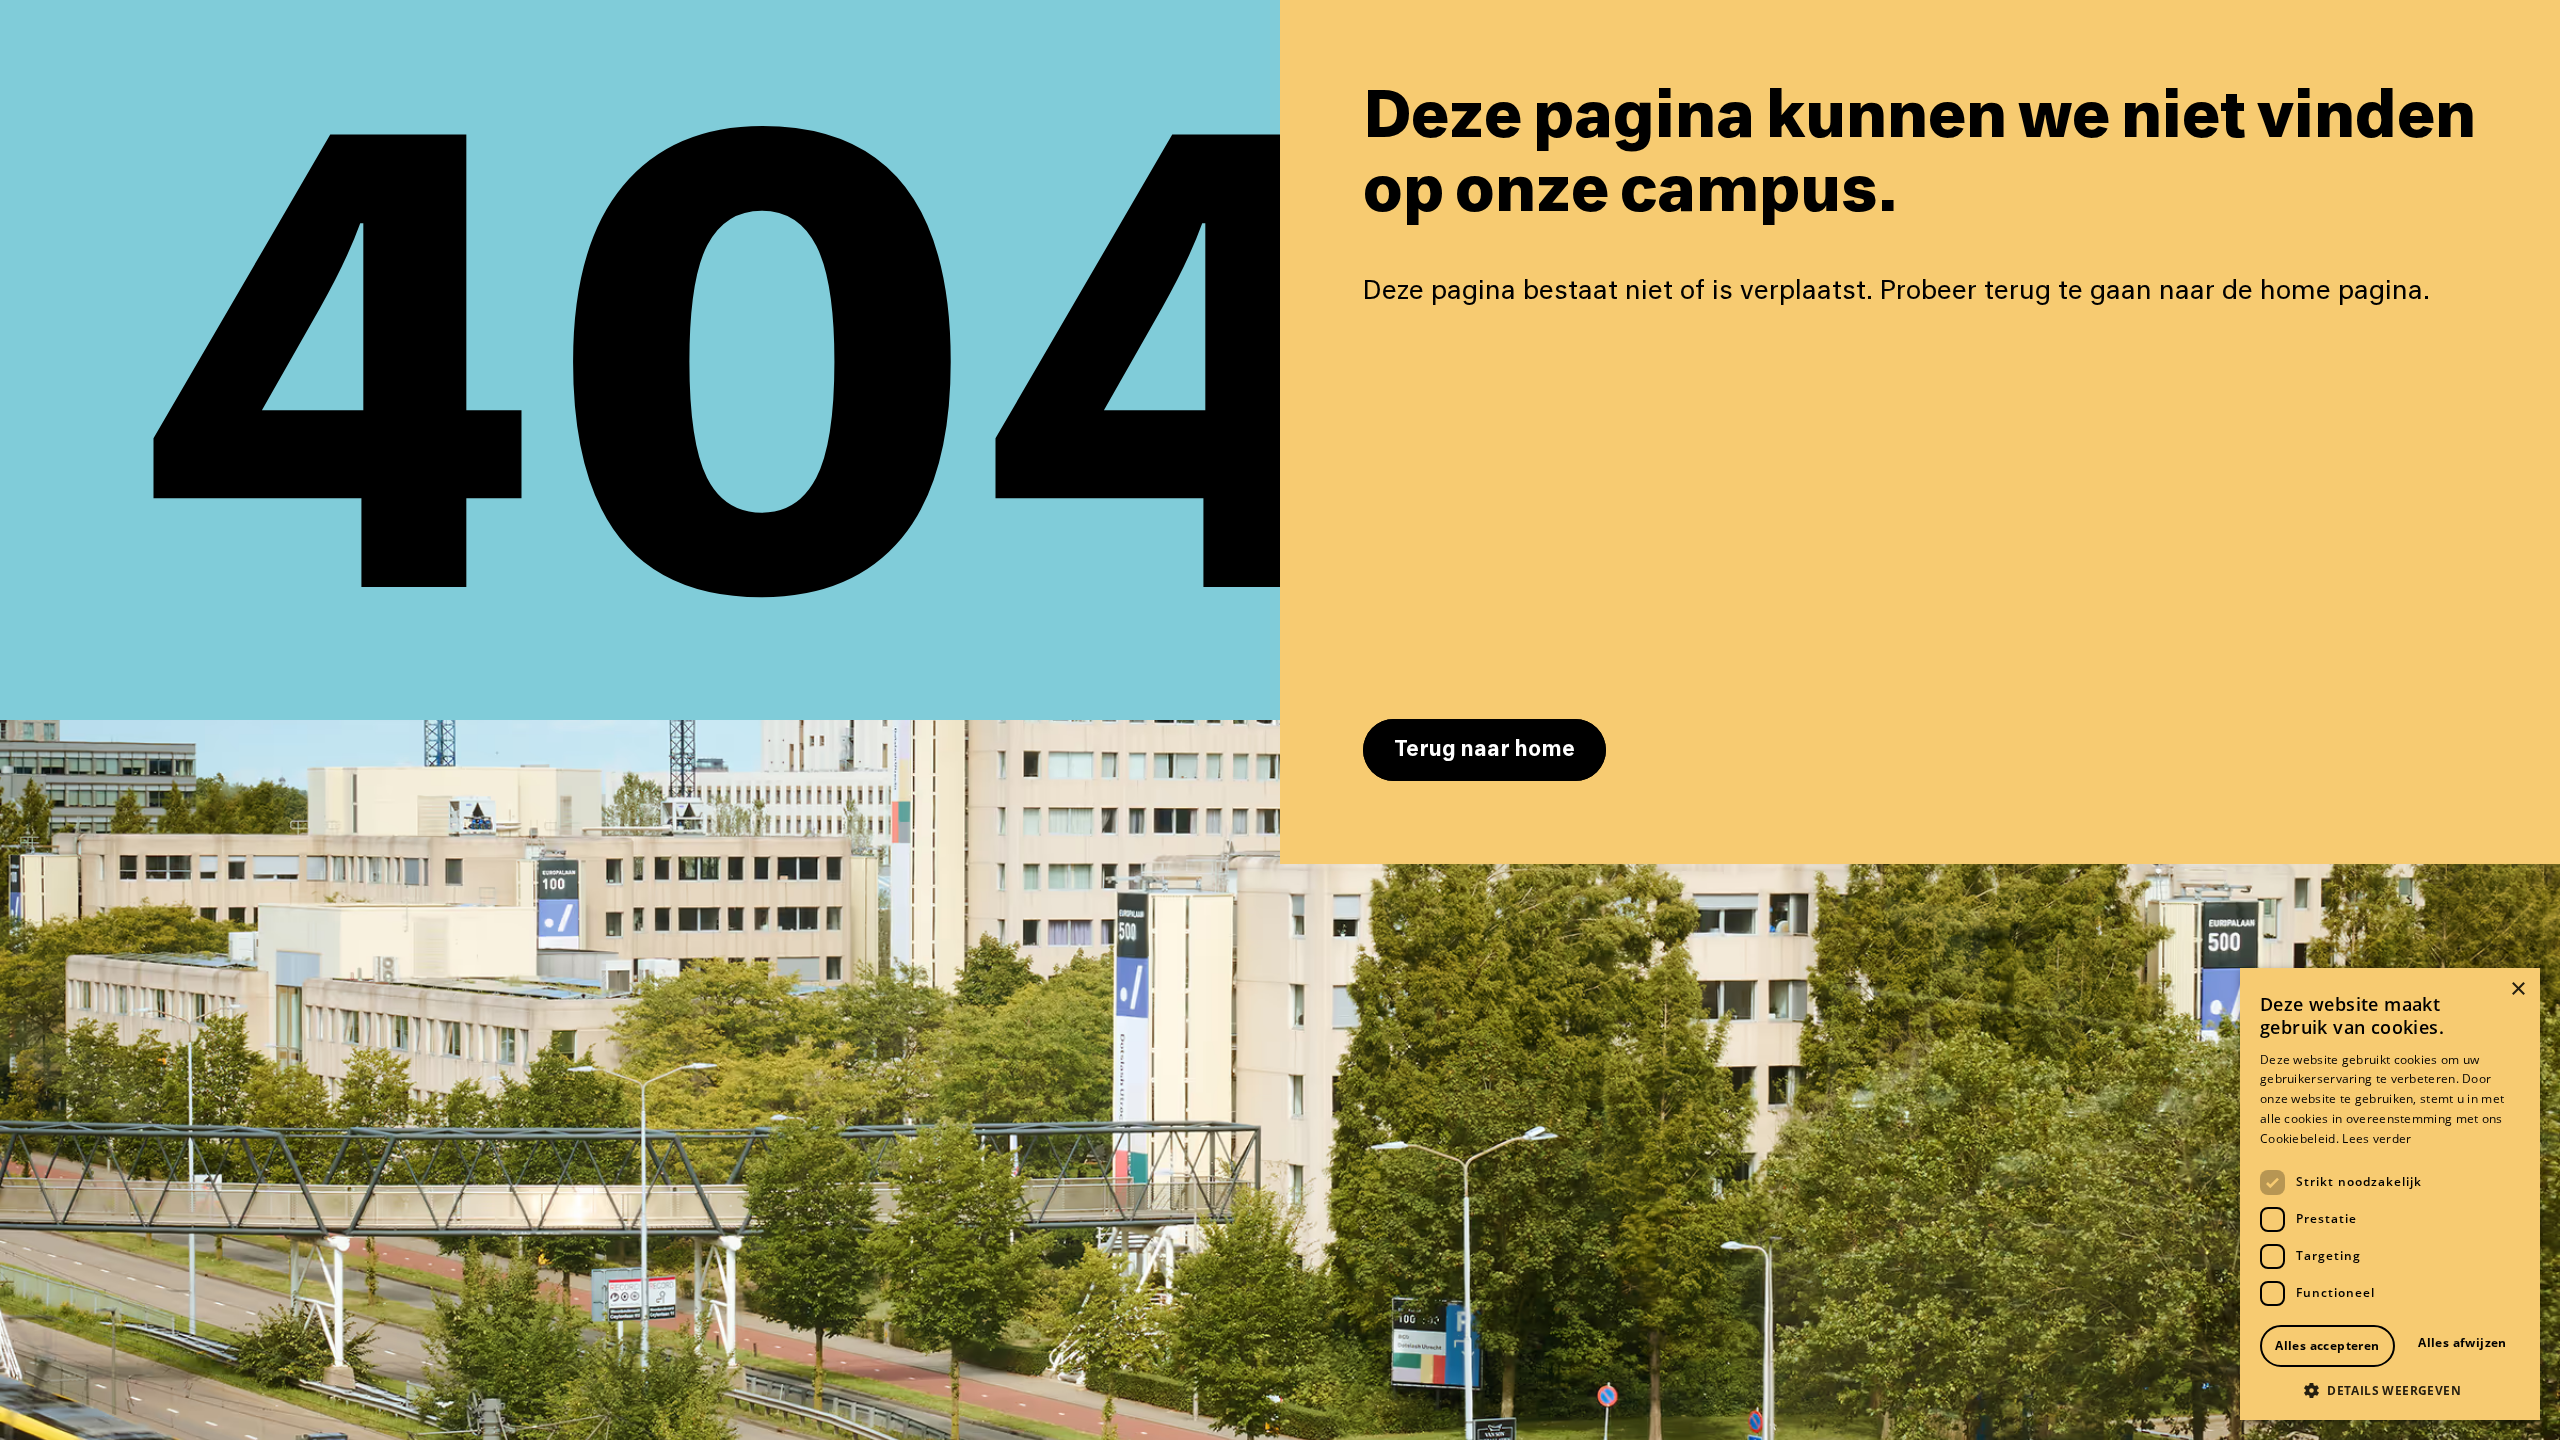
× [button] (2517, 989)
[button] (2390, 1390)
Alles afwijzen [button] (2462, 1342)
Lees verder (2376, 1138)
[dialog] (2390, 1194)
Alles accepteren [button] (2327, 1345)
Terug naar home (1484, 750)
